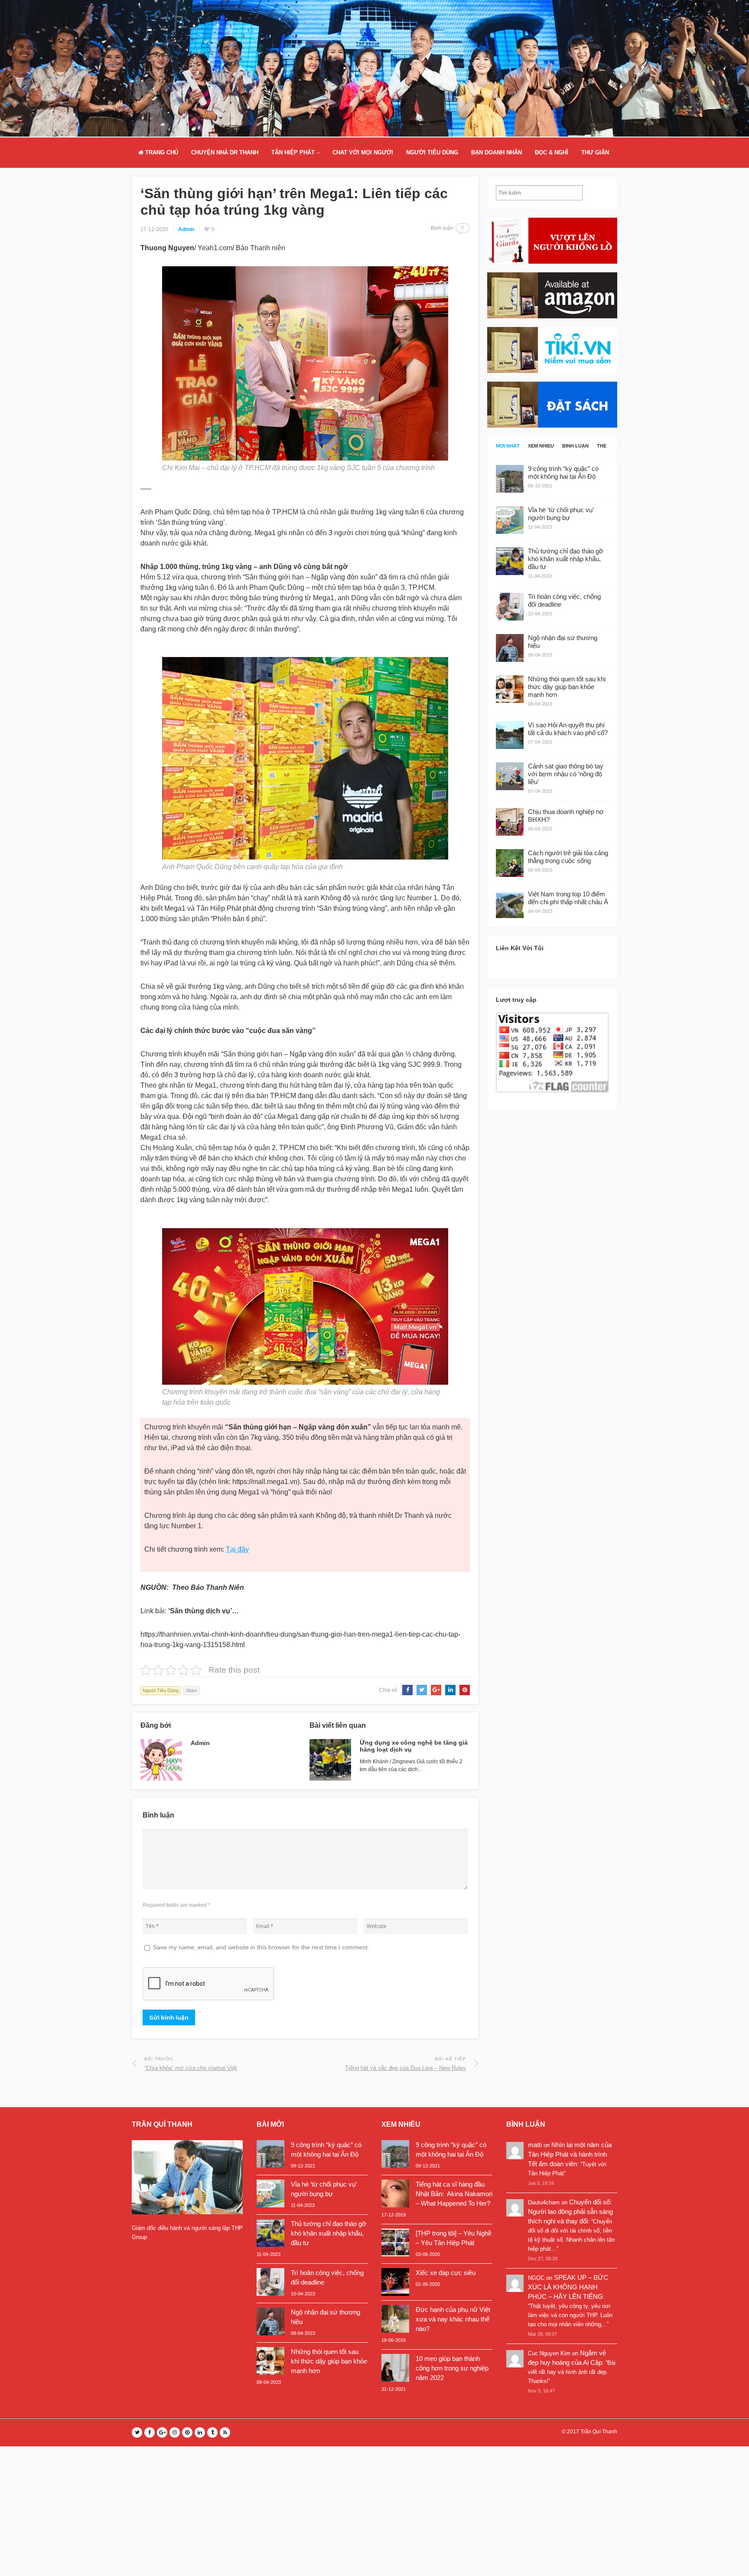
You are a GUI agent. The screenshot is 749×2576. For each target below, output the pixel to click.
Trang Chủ (161, 152)
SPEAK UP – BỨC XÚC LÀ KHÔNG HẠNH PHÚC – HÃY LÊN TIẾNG (568, 2287)
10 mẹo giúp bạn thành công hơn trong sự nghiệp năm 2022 (452, 2368)
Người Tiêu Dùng (432, 152)
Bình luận (575, 446)
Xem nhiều (541, 446)
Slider (191, 1690)
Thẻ (602, 446)
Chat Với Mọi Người (363, 152)
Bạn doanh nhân (497, 152)
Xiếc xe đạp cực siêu (446, 2273)
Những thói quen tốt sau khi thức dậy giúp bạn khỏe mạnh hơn (329, 2361)
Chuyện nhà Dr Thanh (225, 152)
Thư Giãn (595, 152)
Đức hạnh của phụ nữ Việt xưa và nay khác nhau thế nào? (453, 2319)
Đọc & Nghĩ (552, 152)
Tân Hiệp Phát (293, 152)
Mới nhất (508, 446)
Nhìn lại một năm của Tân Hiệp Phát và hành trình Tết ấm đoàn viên (570, 2154)
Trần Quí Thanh (599, 2432)
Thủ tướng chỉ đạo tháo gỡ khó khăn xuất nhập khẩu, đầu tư (329, 2233)
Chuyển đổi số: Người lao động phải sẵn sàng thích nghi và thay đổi (570, 2212)
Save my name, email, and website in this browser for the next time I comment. (261, 1947)
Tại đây (237, 1549)
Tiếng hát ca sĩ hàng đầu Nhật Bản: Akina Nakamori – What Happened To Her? (454, 2194)
